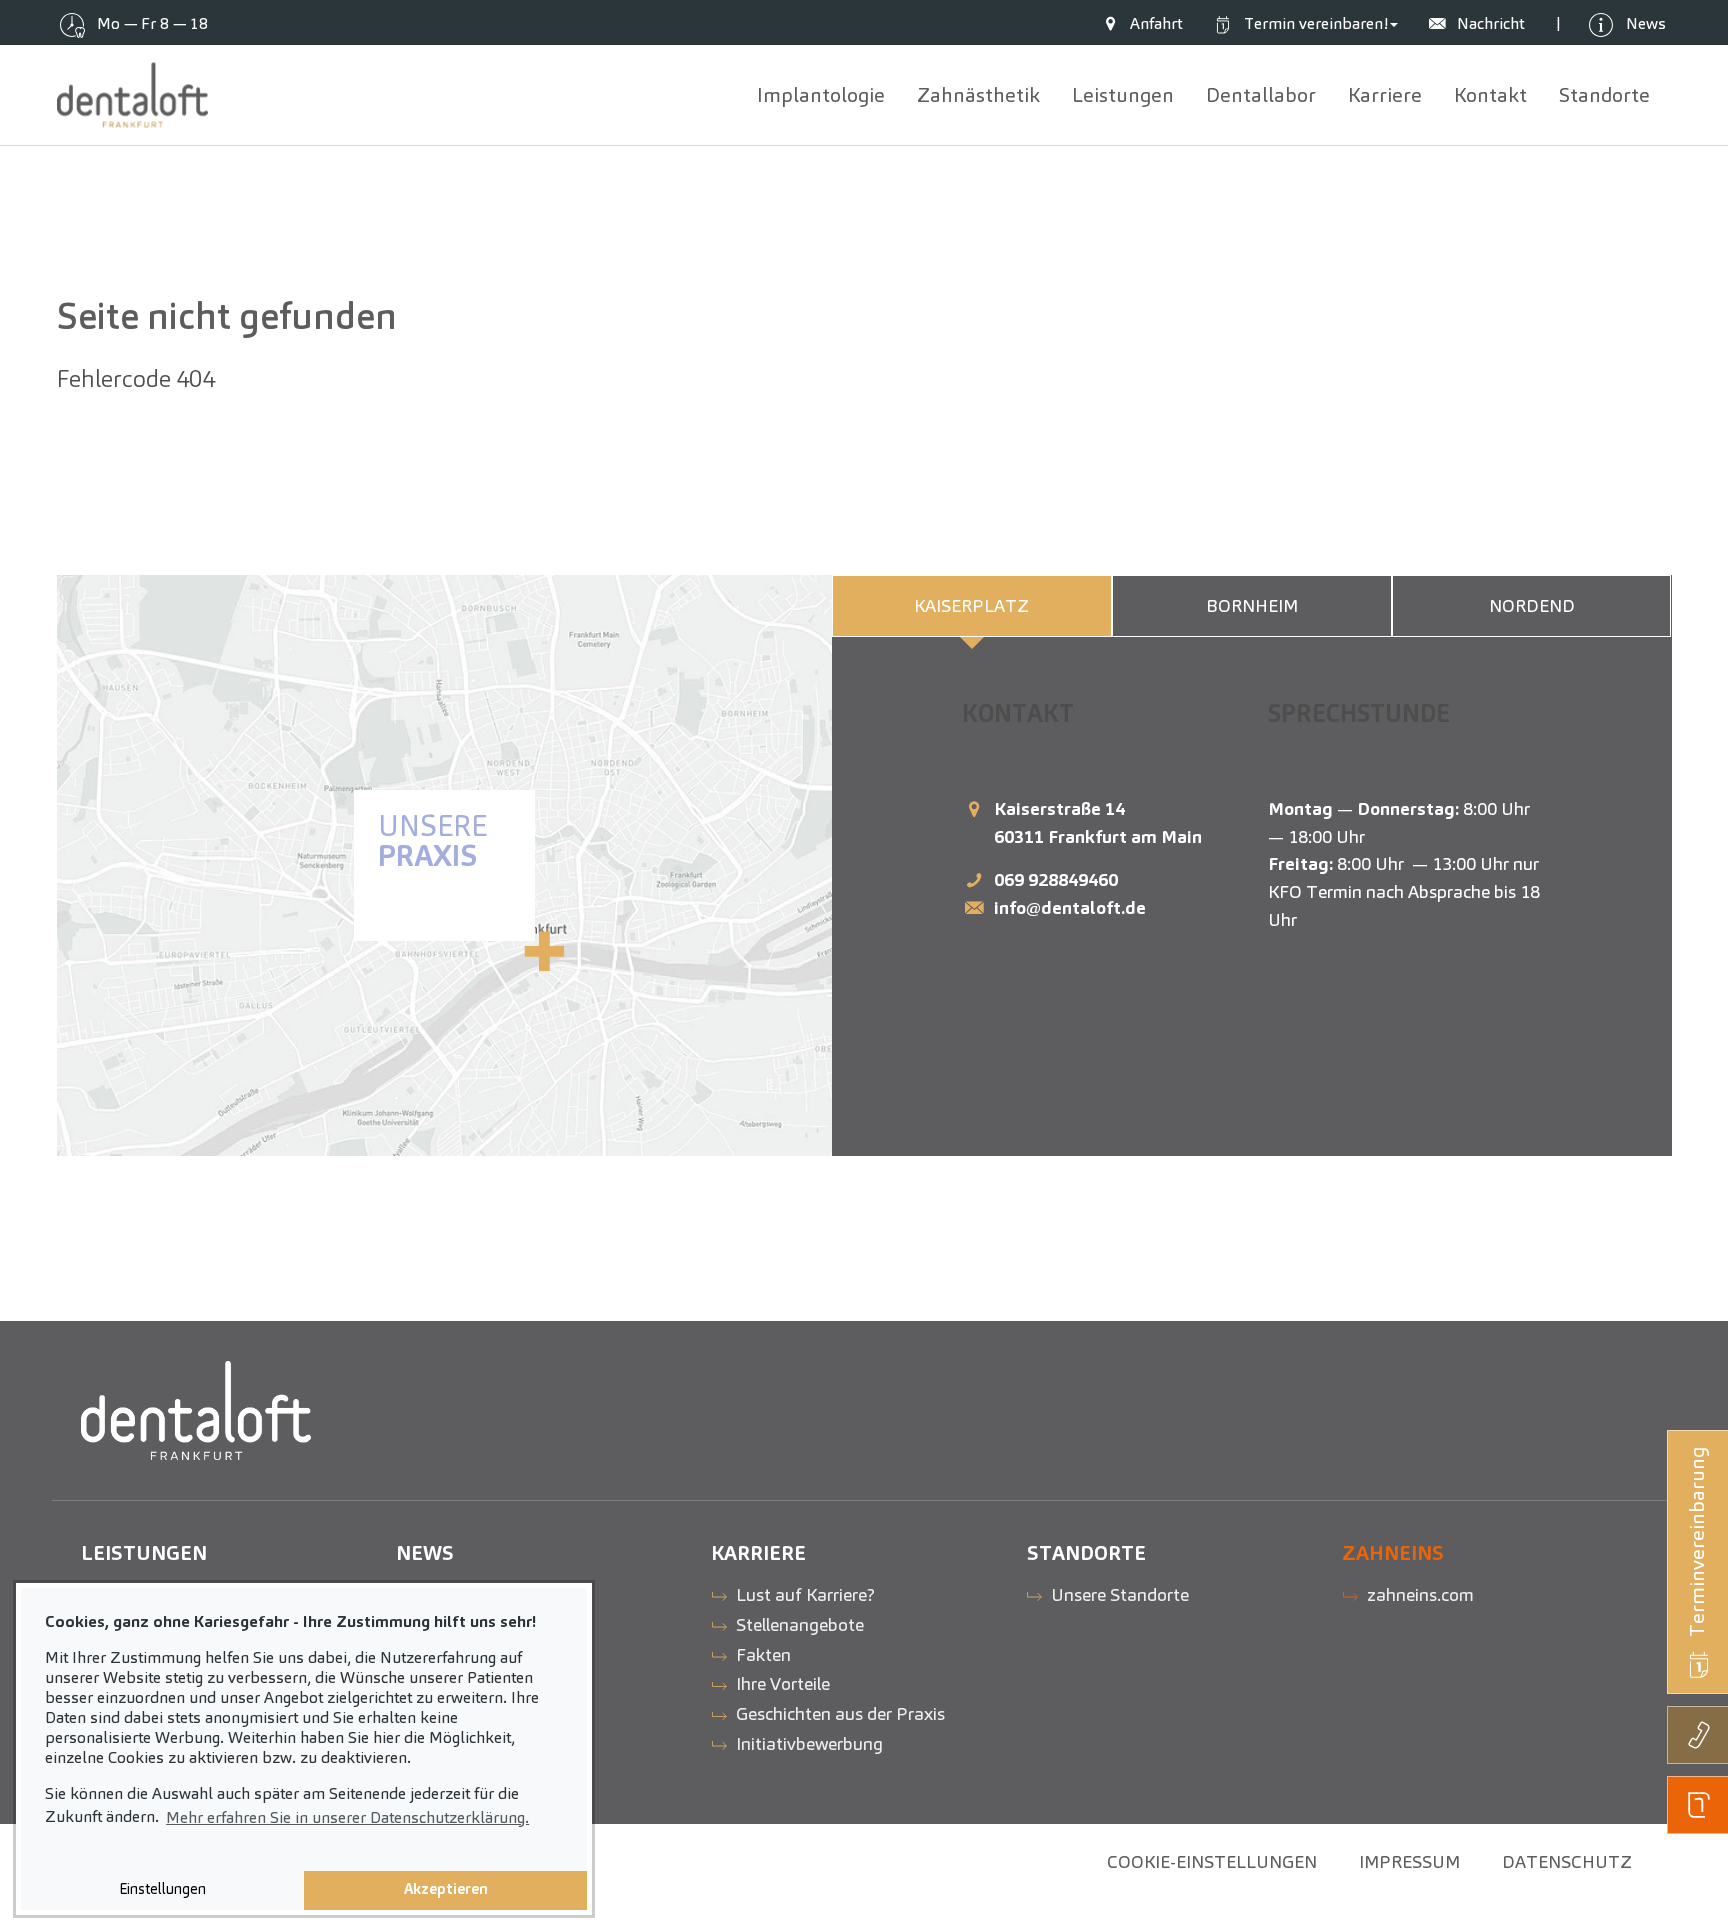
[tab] (972, 606)
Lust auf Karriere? (805, 1594)
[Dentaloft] (133, 95)
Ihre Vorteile (783, 1683)
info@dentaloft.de (1070, 907)
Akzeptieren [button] (446, 1889)
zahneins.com (1420, 1594)
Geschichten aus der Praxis (840, 1713)
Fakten (763, 1654)
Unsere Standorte (1120, 1594)
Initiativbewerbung (809, 1743)
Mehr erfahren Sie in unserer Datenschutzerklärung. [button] (347, 1817)
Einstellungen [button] (162, 1889)
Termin (1314, 23)
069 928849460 (1056, 879)
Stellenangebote (800, 1624)
